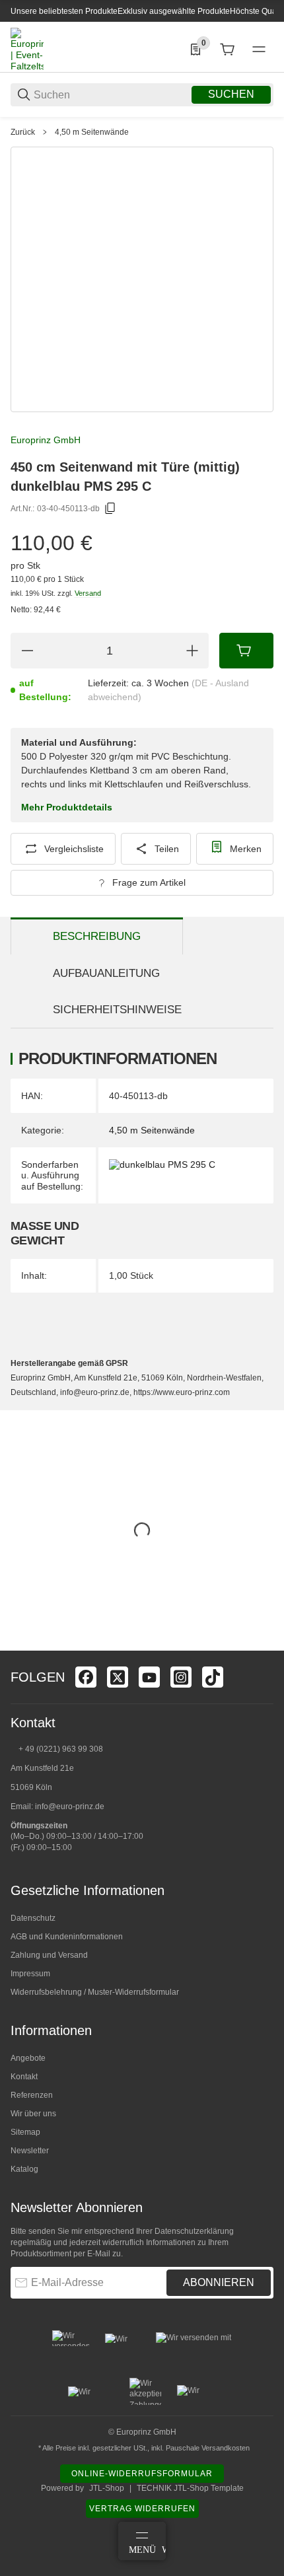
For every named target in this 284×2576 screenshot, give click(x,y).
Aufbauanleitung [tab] (106, 973)
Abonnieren (219, 2282)
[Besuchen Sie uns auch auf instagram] (181, 1677)
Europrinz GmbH (46, 440)
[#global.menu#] (259, 50)
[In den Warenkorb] (246, 651)
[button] (263, 1645)
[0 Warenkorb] (227, 50)
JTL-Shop (107, 2488)
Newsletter (30, 2151)
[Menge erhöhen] (192, 651)
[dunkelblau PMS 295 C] (162, 1164)
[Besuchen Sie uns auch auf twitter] (118, 1677)
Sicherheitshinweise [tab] (117, 1010)
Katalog (24, 2169)
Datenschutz (33, 1918)
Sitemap (25, 2132)
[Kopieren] (110, 509)
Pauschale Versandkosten (208, 2448)
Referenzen (32, 2095)
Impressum (30, 1974)
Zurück (23, 132)
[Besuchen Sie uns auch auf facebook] (86, 1677)
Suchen (231, 94)
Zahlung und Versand (49, 1955)
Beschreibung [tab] (97, 936)
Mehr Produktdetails (67, 807)
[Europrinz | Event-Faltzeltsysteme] (27, 49)
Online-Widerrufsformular (142, 2474)
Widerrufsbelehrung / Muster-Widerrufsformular (95, 1992)
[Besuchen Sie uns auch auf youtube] (149, 1677)
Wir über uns (33, 2114)
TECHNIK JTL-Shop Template (190, 2488)
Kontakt (24, 2077)
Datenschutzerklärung (194, 2231)
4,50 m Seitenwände (92, 132)
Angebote (28, 2058)
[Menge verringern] (27, 651)
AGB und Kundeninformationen (67, 1937)
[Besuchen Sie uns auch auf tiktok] (213, 1677)
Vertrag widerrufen (142, 2509)
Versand (88, 593)
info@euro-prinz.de (70, 1807)
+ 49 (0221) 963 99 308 (61, 1749)
